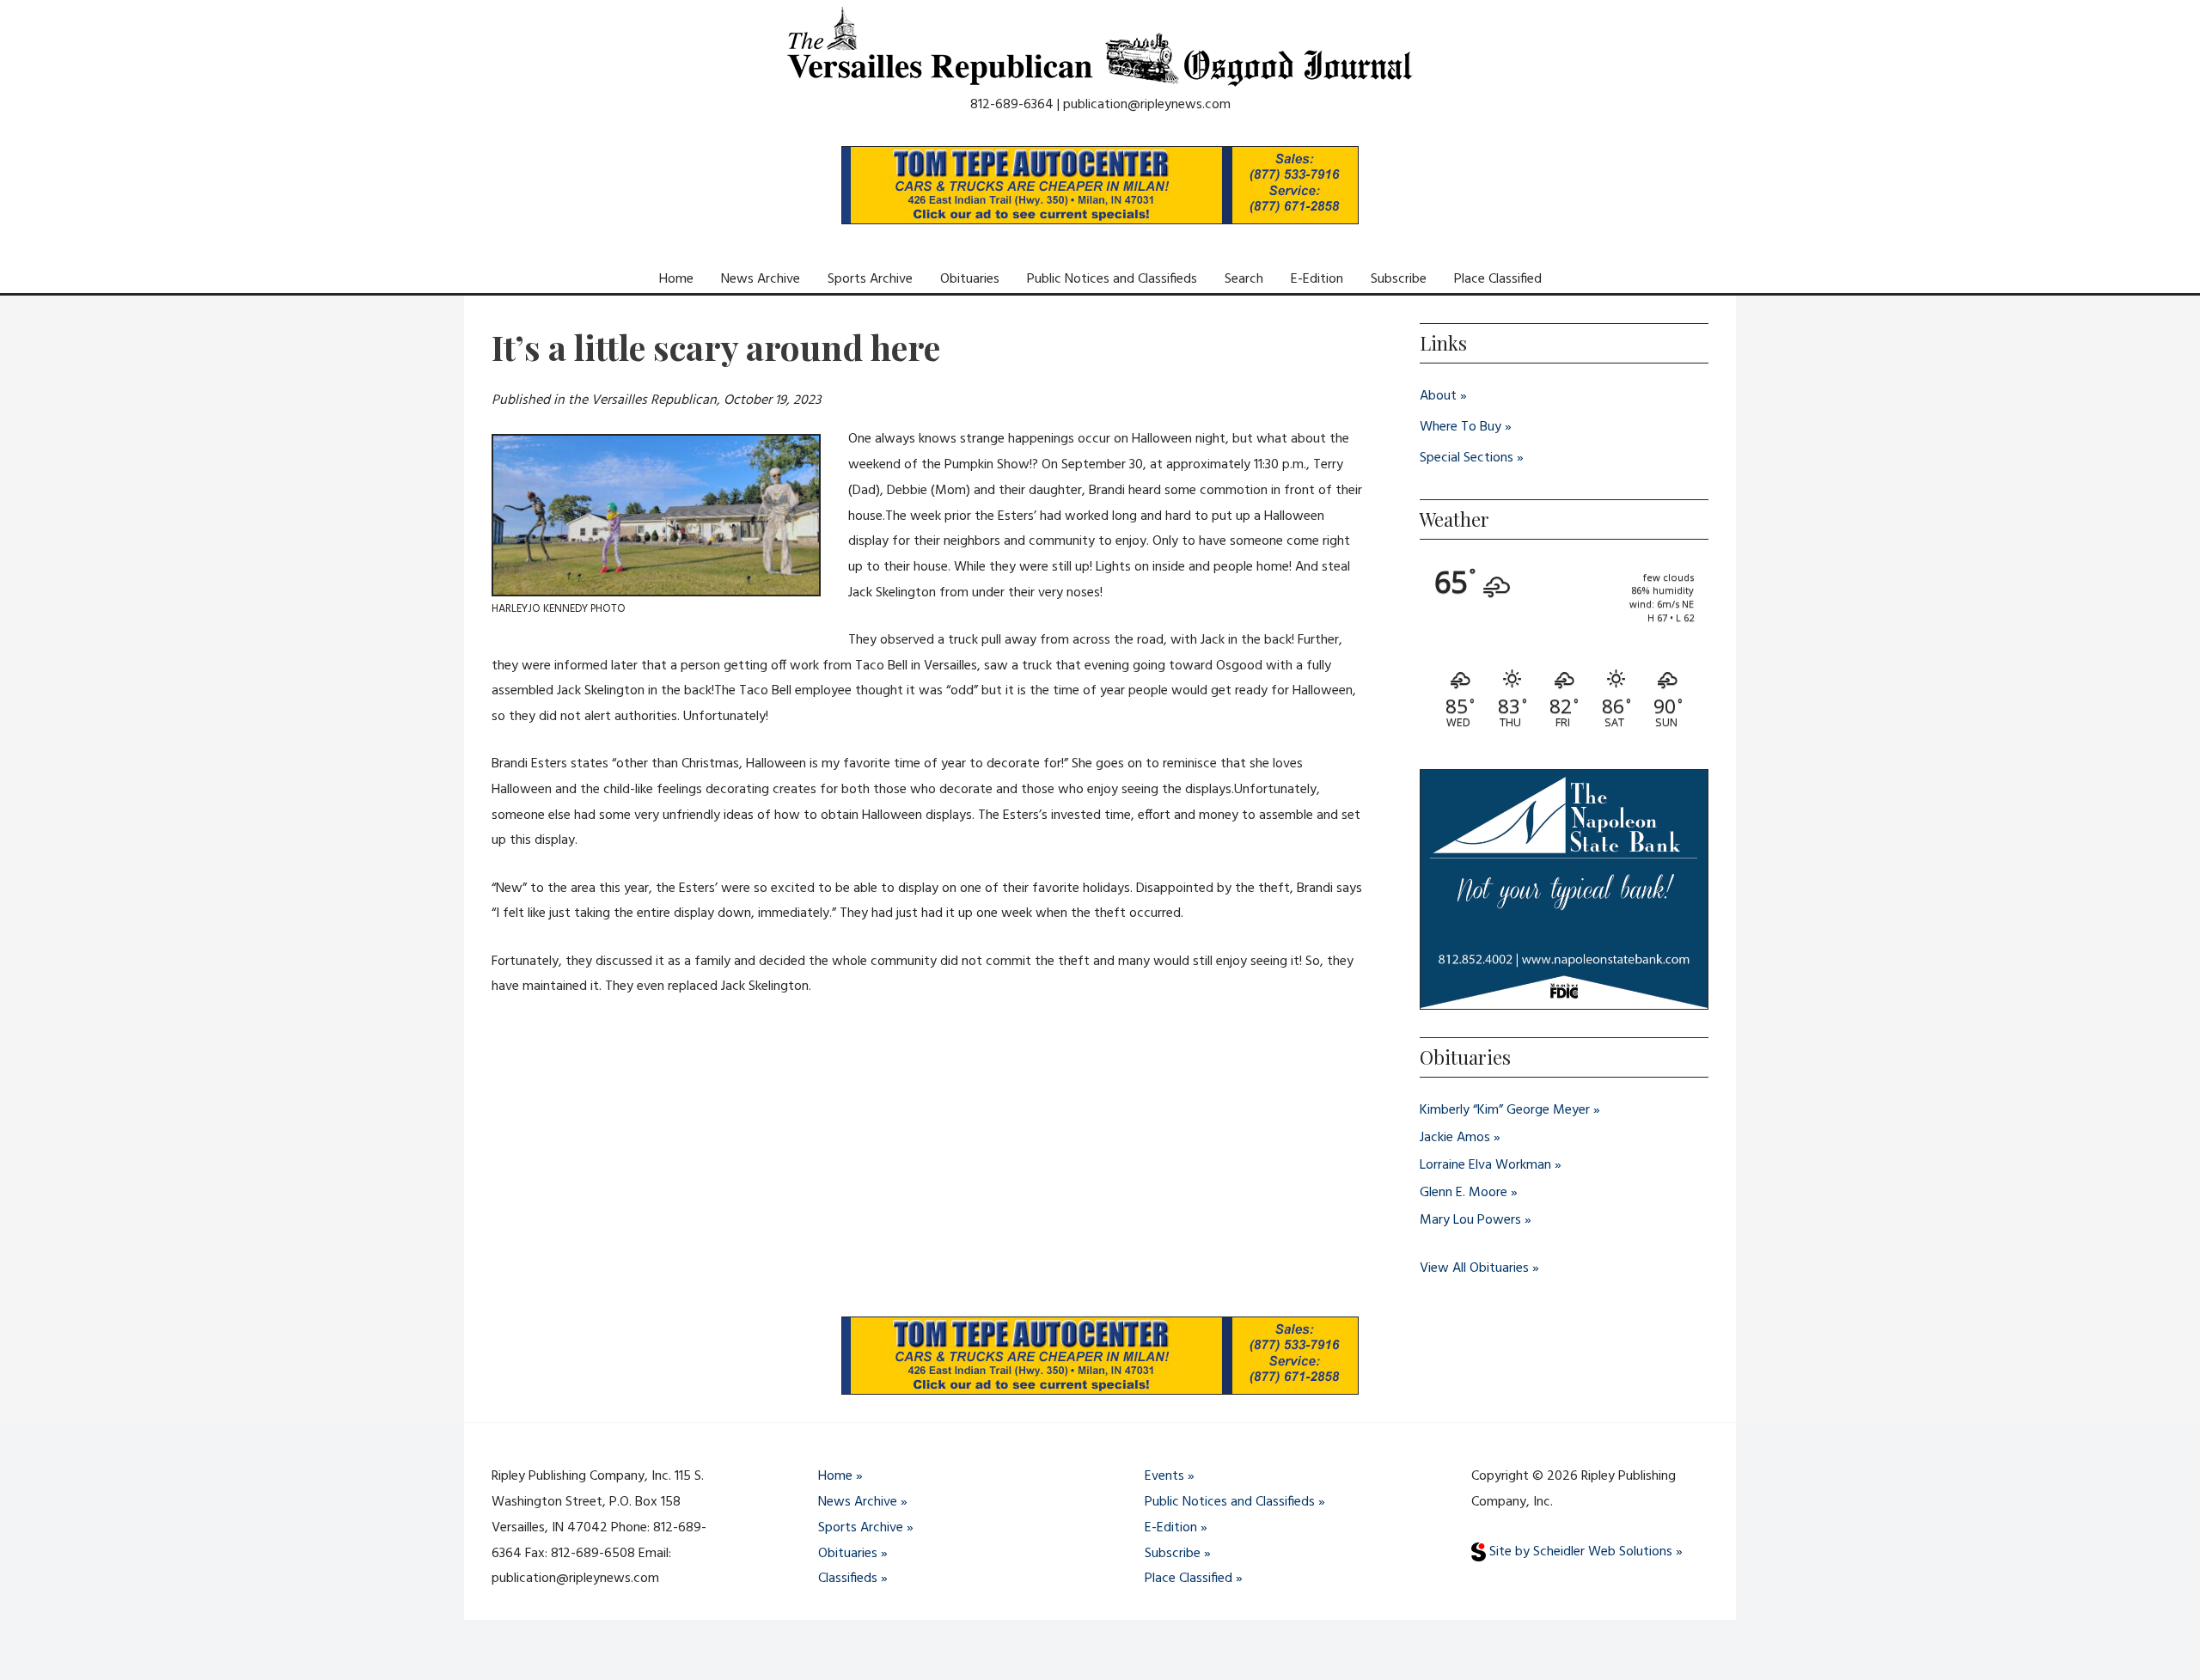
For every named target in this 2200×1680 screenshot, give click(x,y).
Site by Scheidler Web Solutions (1579, 1552)
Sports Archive (870, 279)
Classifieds (848, 1579)
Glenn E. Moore (1464, 1193)
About (1438, 396)
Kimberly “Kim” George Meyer (1505, 1110)
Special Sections (1467, 458)
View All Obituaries (1474, 1268)
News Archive (761, 279)
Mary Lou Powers (1470, 1220)
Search (1244, 279)
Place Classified (1498, 279)
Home (676, 279)
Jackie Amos (1455, 1138)
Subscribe (1399, 279)
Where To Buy (1461, 427)
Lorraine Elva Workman (1485, 1165)
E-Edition (1317, 279)
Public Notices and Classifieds (1112, 279)
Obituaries (970, 279)
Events (1164, 1476)
